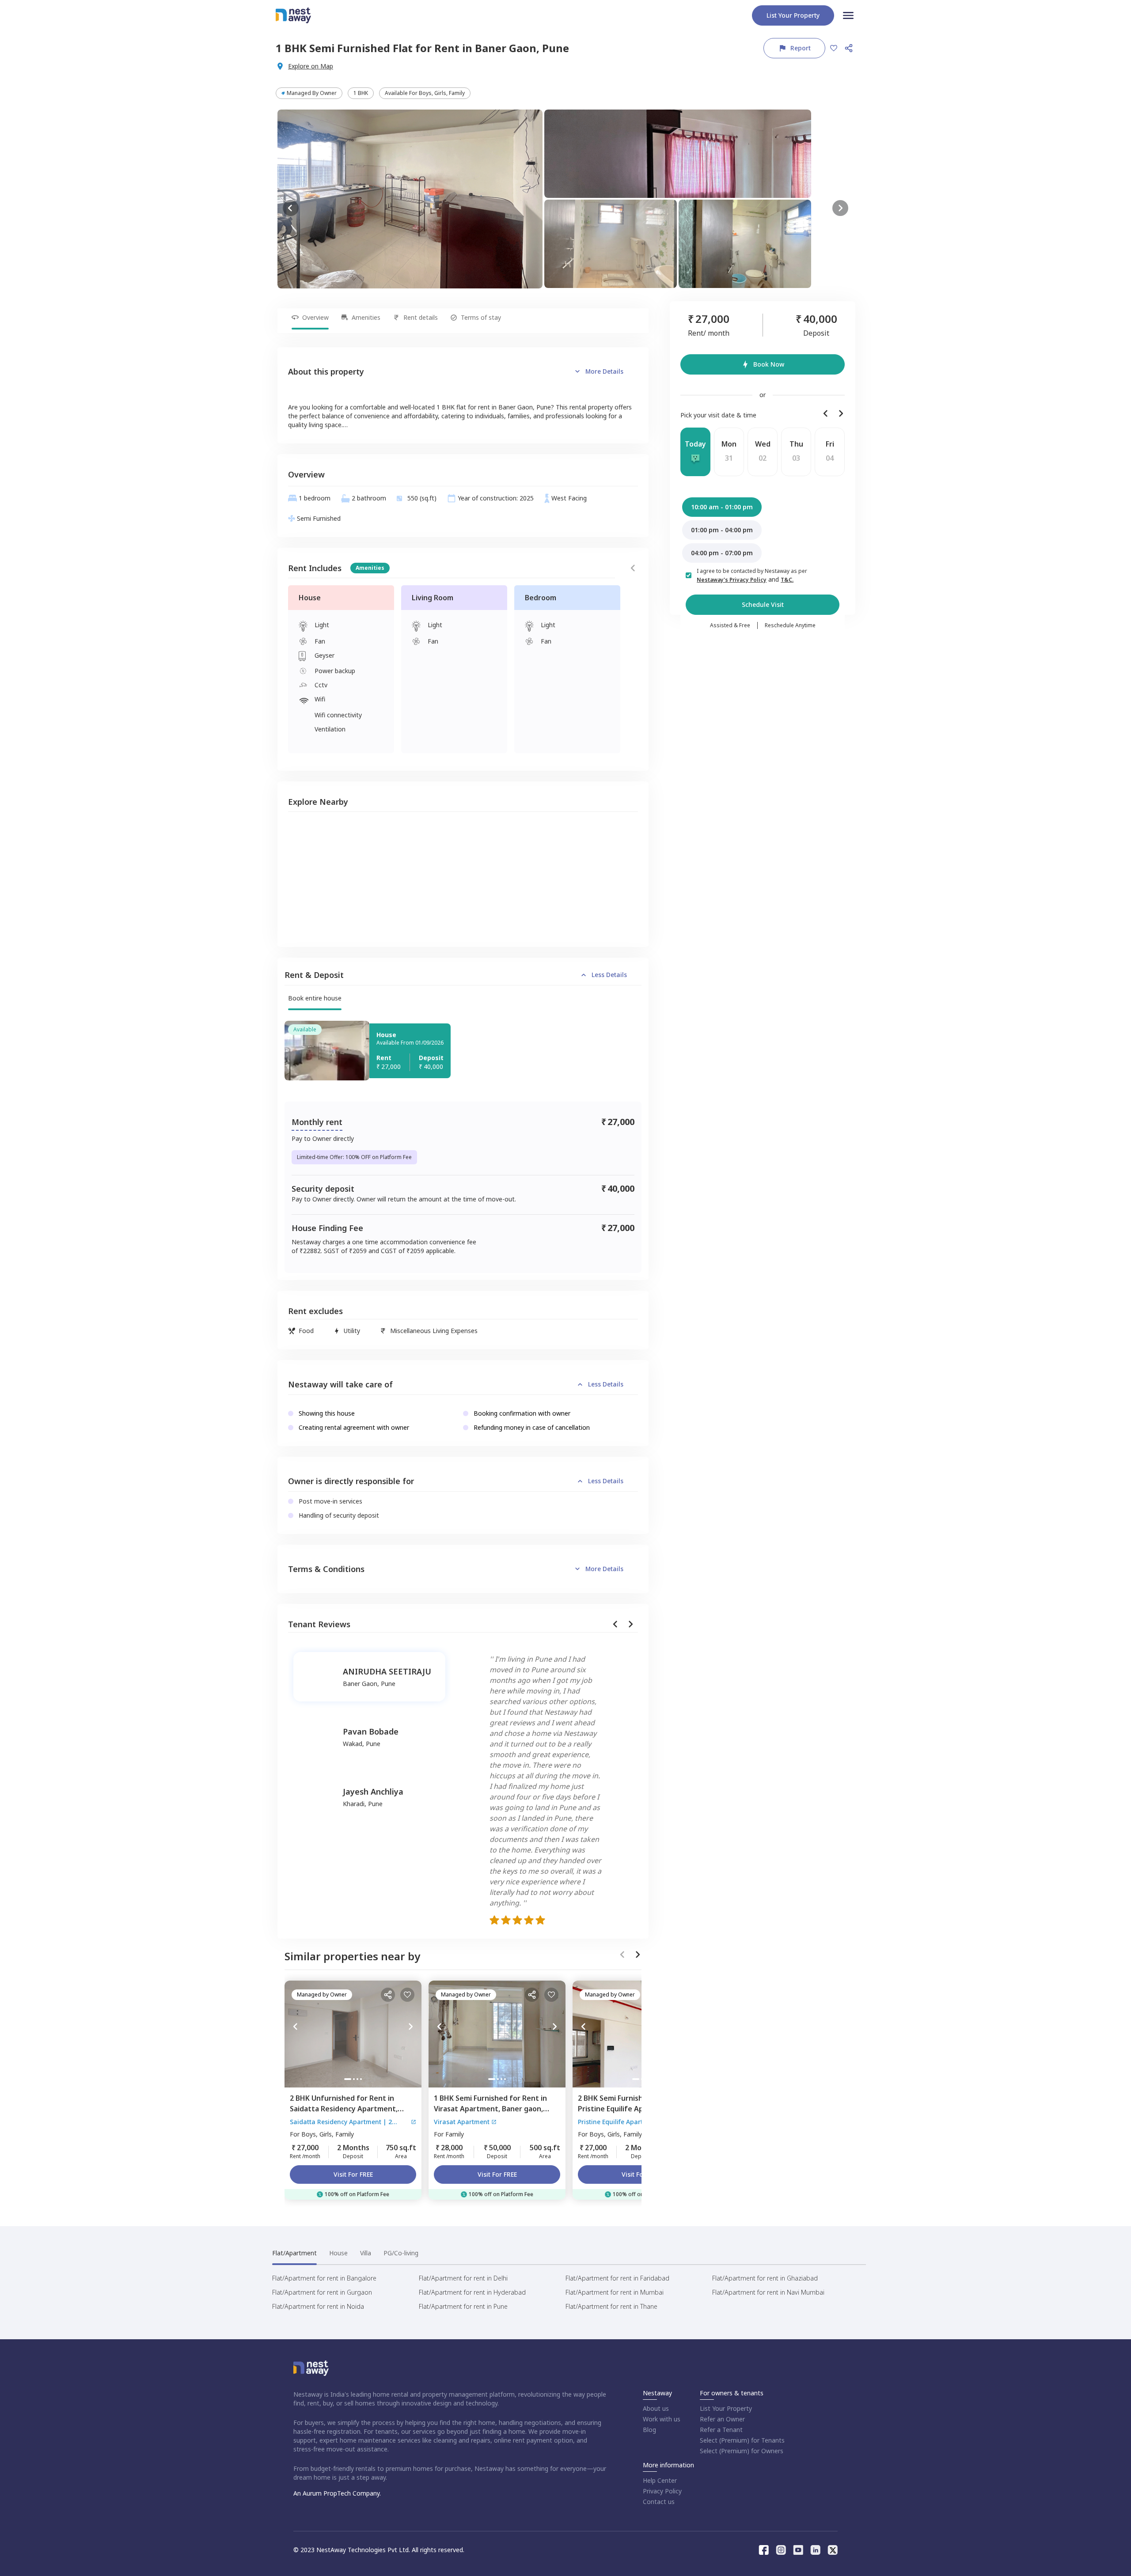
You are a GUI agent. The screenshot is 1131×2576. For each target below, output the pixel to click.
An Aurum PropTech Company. (337, 2493)
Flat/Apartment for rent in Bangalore (324, 2278)
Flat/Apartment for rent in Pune (463, 2306)
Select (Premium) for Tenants (742, 2440)
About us (656, 2408)
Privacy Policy (662, 2491)
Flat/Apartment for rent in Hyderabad (472, 2292)
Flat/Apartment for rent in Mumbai (615, 2292)
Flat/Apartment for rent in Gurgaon (322, 2292)
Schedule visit (763, 604)
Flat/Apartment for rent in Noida (318, 2306)
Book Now (769, 364)
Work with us (662, 2419)
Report (801, 48)
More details (604, 371)
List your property (793, 15)
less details (609, 975)
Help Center (660, 2480)
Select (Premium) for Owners (742, 2451)
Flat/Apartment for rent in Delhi (463, 2278)
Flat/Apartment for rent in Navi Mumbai (768, 2292)
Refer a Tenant (721, 2430)
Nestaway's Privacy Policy (732, 580)
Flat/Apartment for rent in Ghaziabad (765, 2278)
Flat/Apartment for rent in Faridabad (617, 2278)
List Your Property (726, 2408)
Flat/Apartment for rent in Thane (611, 2306)
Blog (649, 2430)
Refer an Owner (722, 2419)
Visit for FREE (353, 2174)
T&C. (787, 580)
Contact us (659, 2502)
